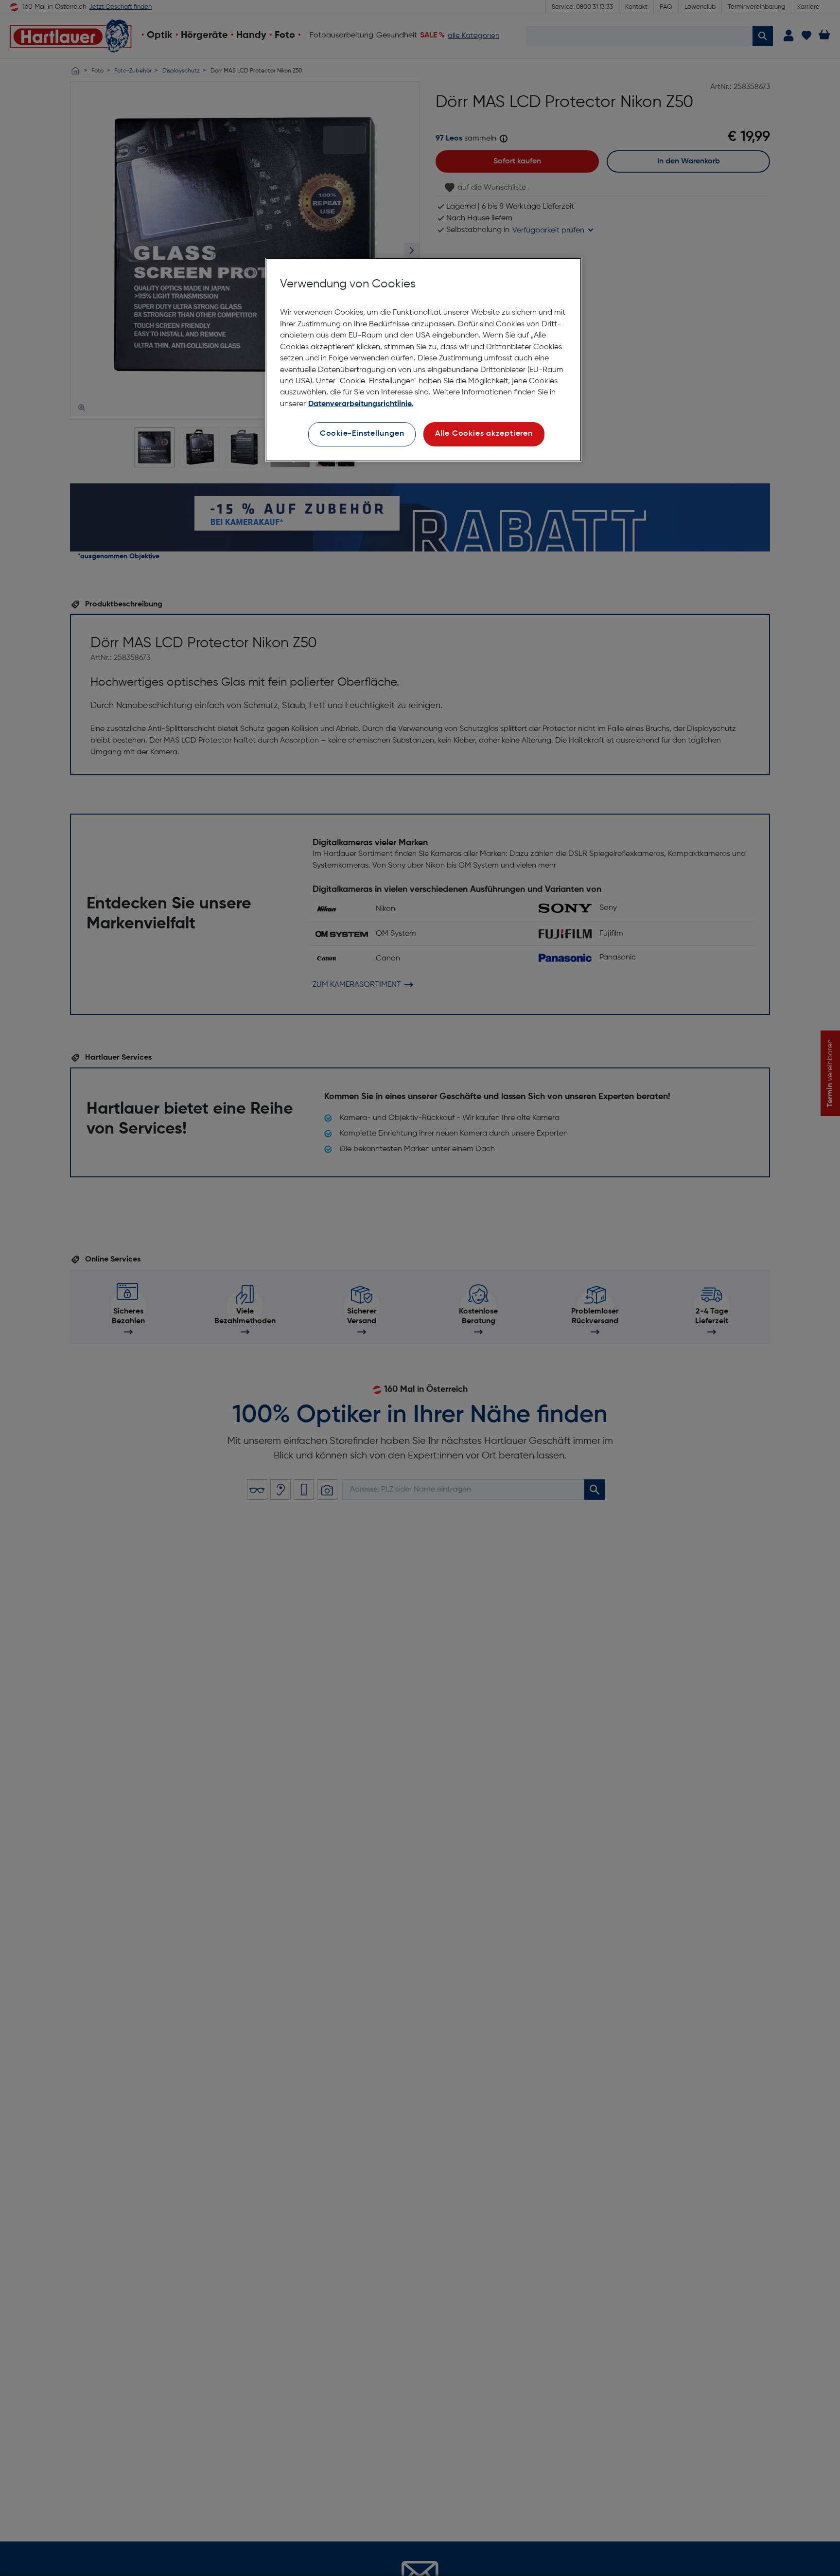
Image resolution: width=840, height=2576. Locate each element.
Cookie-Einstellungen (362, 434)
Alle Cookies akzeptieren (484, 434)
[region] (423, 360)
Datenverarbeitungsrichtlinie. (361, 404)
